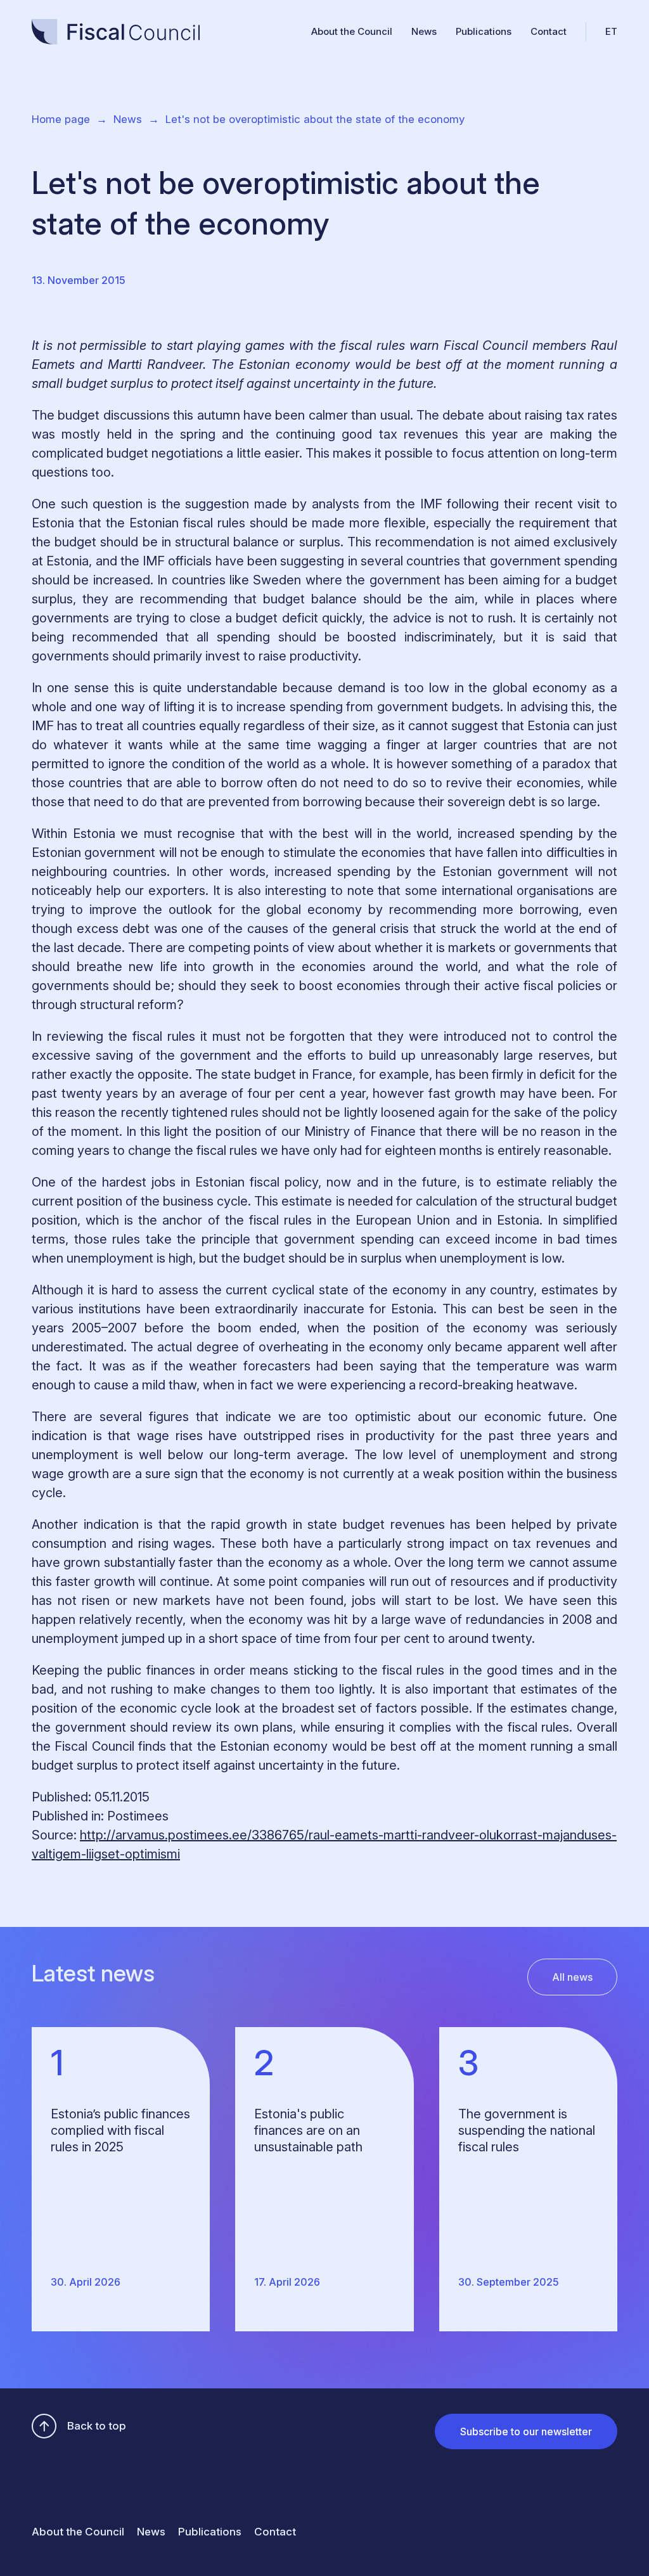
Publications (484, 31)
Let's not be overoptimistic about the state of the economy (315, 119)
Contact (549, 31)
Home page (61, 119)
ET (611, 31)
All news (572, 1977)
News (424, 31)
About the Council (352, 31)
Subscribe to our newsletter (526, 2431)
